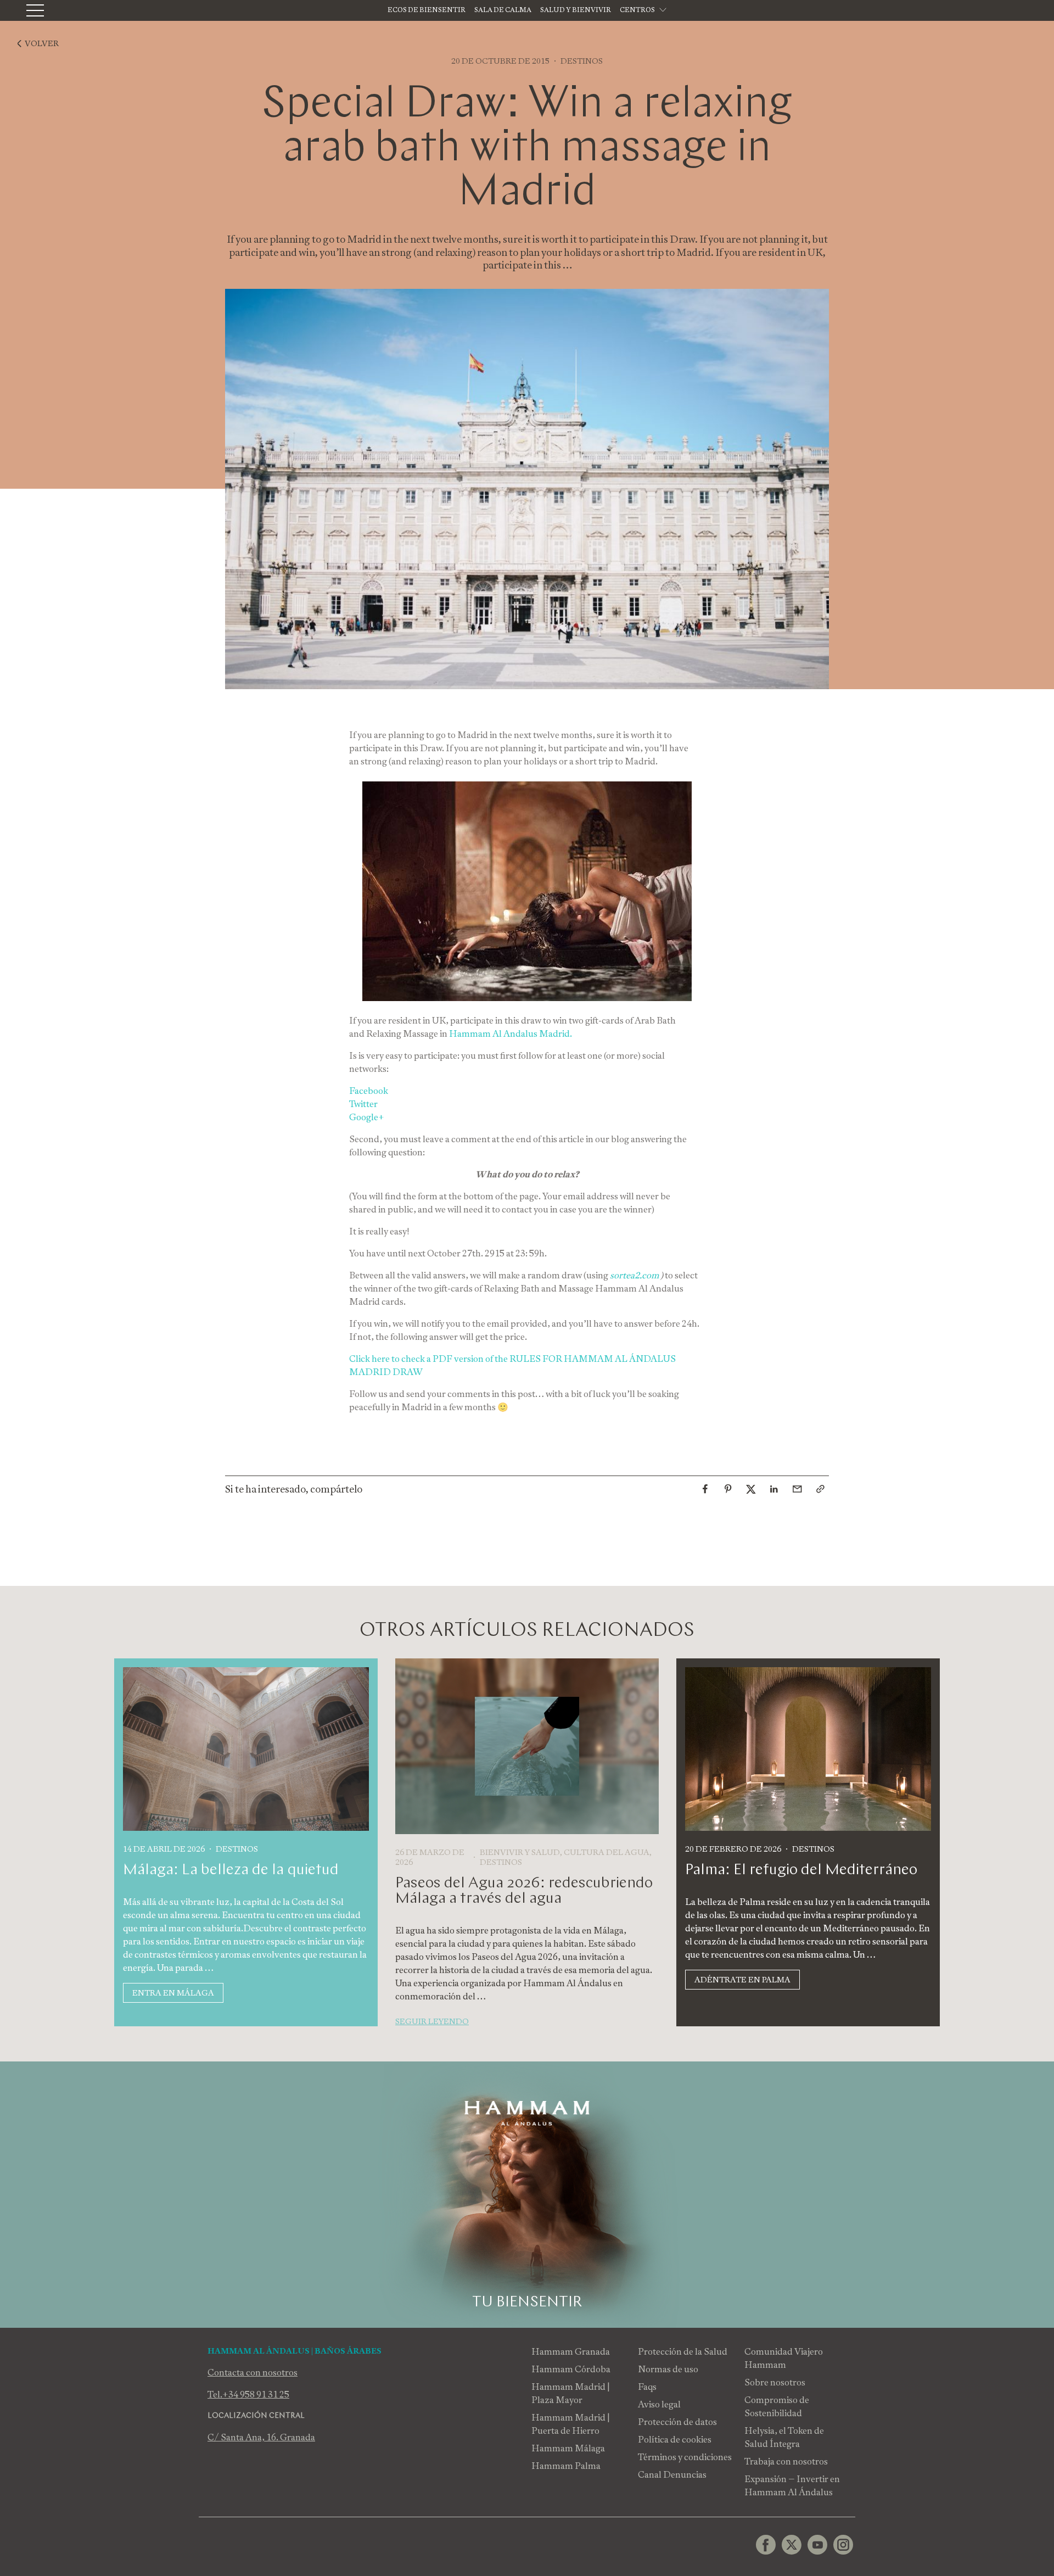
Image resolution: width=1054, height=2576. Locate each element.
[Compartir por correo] (797, 1489)
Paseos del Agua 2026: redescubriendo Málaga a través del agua (524, 1891)
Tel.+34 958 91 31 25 (248, 2395)
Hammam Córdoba (571, 2369)
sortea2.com (634, 1275)
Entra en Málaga (173, 1993)
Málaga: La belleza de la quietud (231, 1870)
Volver (42, 43)
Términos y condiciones (685, 2457)
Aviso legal (659, 2404)
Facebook (369, 1091)
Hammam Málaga (568, 2448)
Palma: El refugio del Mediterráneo (801, 1870)
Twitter (363, 1104)
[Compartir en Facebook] (705, 1489)
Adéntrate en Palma (742, 1980)
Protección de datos (677, 2422)
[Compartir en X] (751, 1489)
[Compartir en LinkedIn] (774, 1489)
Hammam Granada (571, 2352)
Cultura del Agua (607, 1852)
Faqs (647, 2387)
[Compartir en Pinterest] (728, 1489)
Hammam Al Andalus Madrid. (511, 1034)
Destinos (582, 61)
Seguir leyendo (432, 2021)
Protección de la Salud (683, 2352)
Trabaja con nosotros (786, 2462)
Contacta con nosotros (253, 2373)
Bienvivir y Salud (520, 1852)
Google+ (367, 1117)
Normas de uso (668, 2369)
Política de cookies (675, 2440)
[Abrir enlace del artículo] (820, 1489)
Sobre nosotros (775, 2382)
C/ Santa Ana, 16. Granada (261, 2437)
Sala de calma (503, 10)
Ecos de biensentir (427, 10)
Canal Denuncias (672, 2475)
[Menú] (35, 10)
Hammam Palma (566, 2466)
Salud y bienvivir (576, 10)
